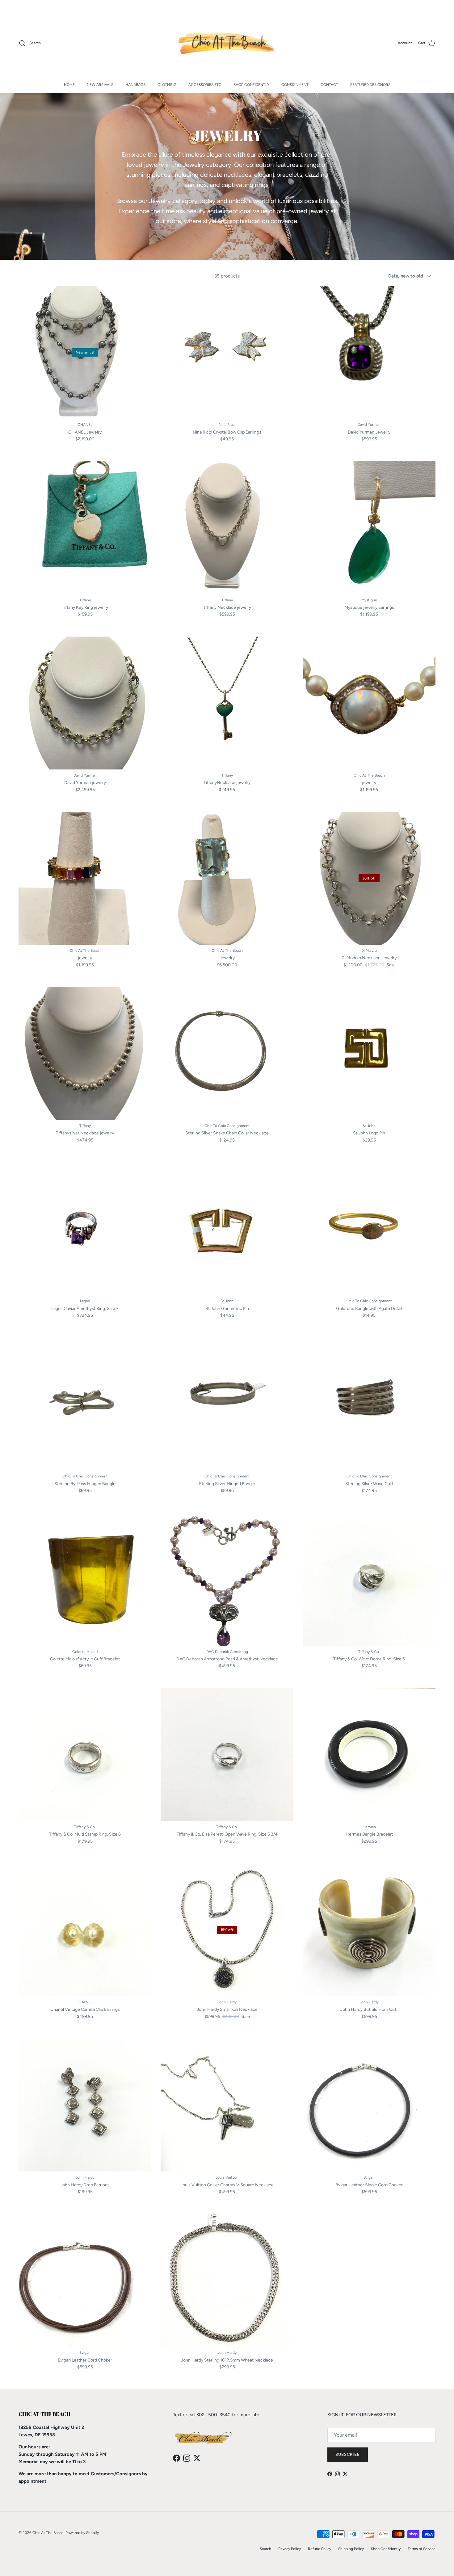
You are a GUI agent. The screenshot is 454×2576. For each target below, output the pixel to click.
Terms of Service (422, 2549)
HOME (69, 85)
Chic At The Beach (48, 2533)
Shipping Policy (351, 2549)
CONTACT (329, 85)
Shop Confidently (386, 2549)
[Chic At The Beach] (227, 43)
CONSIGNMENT (295, 85)
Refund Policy (319, 2549)
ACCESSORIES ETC (205, 85)
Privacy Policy (290, 2549)
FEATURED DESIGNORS (370, 85)
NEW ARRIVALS (100, 85)
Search (265, 2549)
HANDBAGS (135, 85)
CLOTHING (167, 85)
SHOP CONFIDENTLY (251, 85)
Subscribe (348, 2454)
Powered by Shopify (82, 2533)
